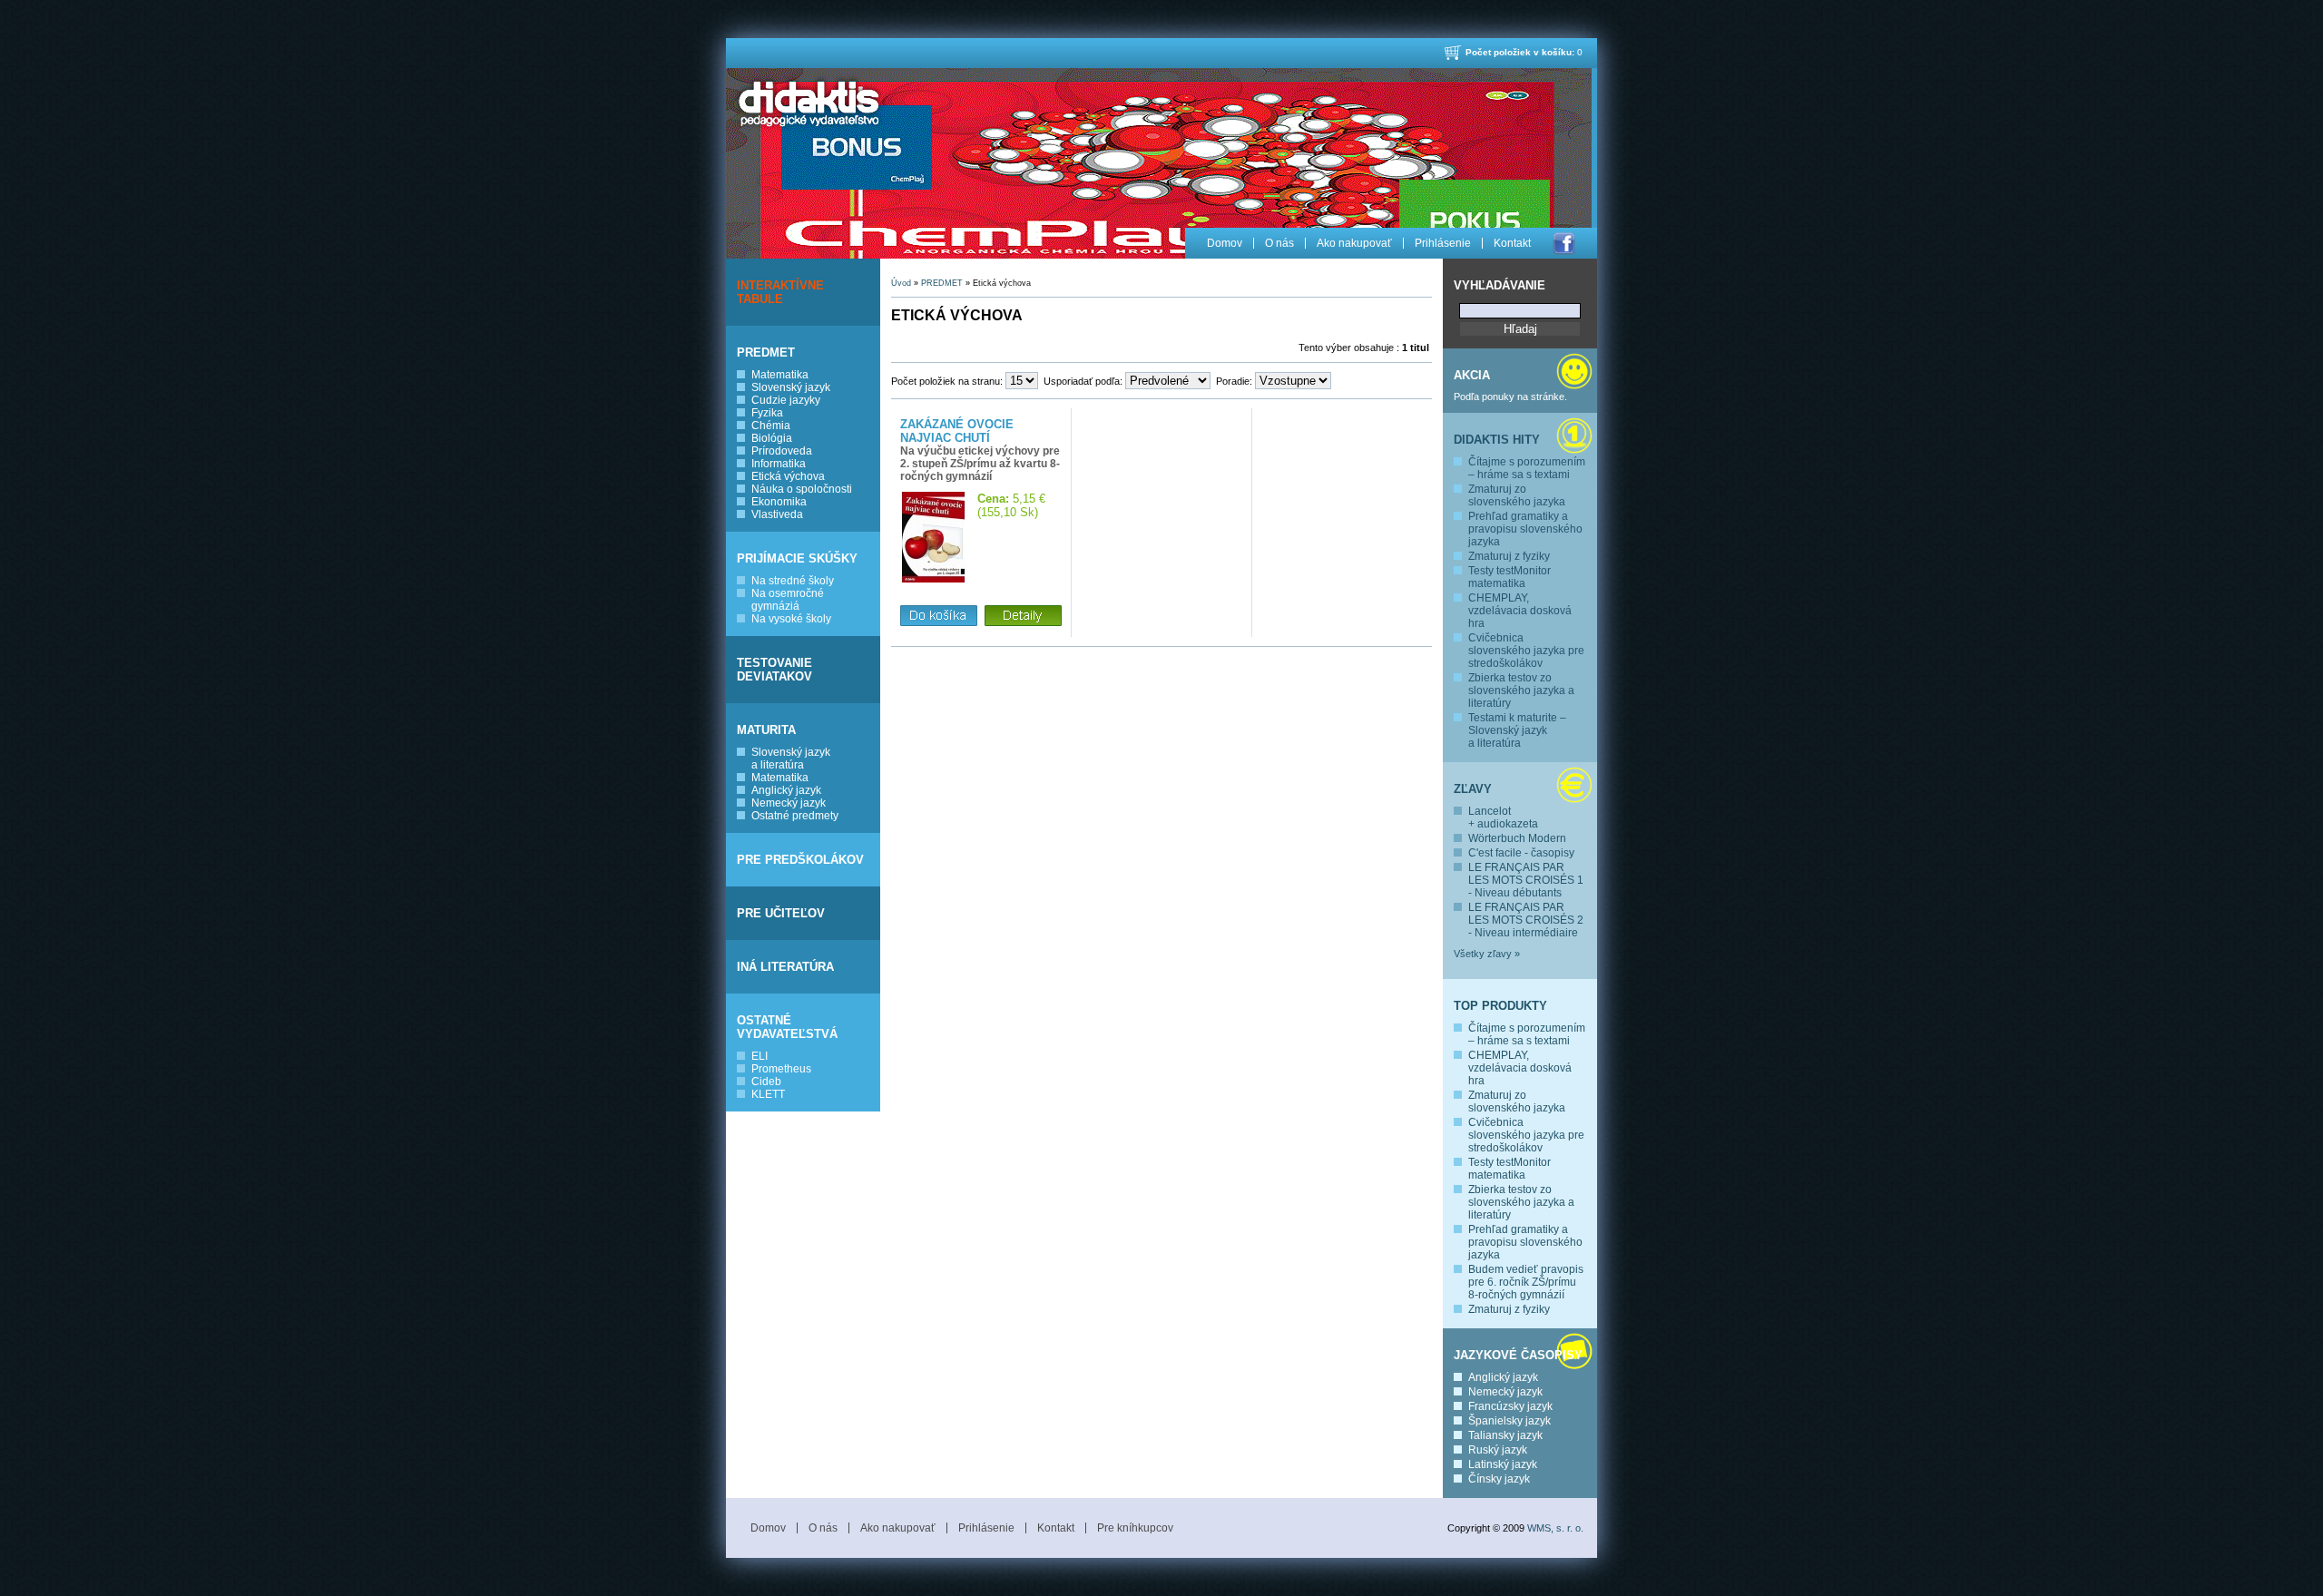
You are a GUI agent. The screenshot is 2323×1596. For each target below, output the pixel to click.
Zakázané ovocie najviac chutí (957, 431)
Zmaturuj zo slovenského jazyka (1517, 495)
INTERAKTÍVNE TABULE (780, 292)
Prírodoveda (782, 451)
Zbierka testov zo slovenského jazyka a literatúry (1521, 690)
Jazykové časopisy (1518, 1355)
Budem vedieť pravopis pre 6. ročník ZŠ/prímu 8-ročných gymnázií (1526, 1282)
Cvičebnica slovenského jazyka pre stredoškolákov (1526, 651)
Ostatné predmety (795, 816)
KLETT (768, 1094)
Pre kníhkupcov (1135, 1528)
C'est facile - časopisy (1521, 853)
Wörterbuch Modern (1517, 838)
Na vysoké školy (791, 619)
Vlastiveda (777, 514)
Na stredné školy (793, 581)
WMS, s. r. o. (1555, 1528)
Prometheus (781, 1069)
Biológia (772, 438)
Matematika (780, 375)
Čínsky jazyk (1499, 1479)
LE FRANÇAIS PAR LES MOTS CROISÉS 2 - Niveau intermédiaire (1526, 920)
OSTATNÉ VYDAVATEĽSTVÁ (787, 1027)
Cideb (766, 1082)
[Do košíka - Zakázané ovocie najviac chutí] (939, 617)
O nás (1279, 243)
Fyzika (767, 413)
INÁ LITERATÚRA (785, 967)
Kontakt (1512, 243)
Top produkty (1500, 1006)
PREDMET (766, 352)
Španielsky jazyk (1509, 1421)
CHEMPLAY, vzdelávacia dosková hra (1520, 611)
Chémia (771, 426)
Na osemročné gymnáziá (788, 600)
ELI (760, 1056)
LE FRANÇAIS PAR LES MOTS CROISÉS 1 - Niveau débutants (1526, 880)
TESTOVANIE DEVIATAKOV (774, 670)
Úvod (901, 283)
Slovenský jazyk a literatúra (791, 759)
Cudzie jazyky (786, 400)
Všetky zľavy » (1487, 954)
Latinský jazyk (1503, 1464)
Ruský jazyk (1498, 1450)
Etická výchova (788, 476)
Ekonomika (779, 502)
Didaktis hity (1497, 440)
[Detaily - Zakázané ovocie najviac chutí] (1023, 617)
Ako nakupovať (1354, 243)
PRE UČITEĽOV (781, 913)
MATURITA (766, 730)
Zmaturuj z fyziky (1509, 556)
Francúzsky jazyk (1510, 1406)
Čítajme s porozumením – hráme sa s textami (1527, 468)
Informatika (779, 464)
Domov (1225, 243)
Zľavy (1473, 789)
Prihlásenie (1443, 243)
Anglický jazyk (786, 790)
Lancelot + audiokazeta (1503, 818)
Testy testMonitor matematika (1509, 577)
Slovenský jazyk (791, 387)
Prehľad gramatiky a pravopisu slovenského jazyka (1525, 529)
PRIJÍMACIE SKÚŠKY (797, 558)
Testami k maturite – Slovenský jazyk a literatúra (1517, 730)
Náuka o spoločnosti (802, 489)
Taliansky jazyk (1505, 1435)
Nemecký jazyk (789, 803)
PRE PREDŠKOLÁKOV (800, 860)
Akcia (1472, 375)
